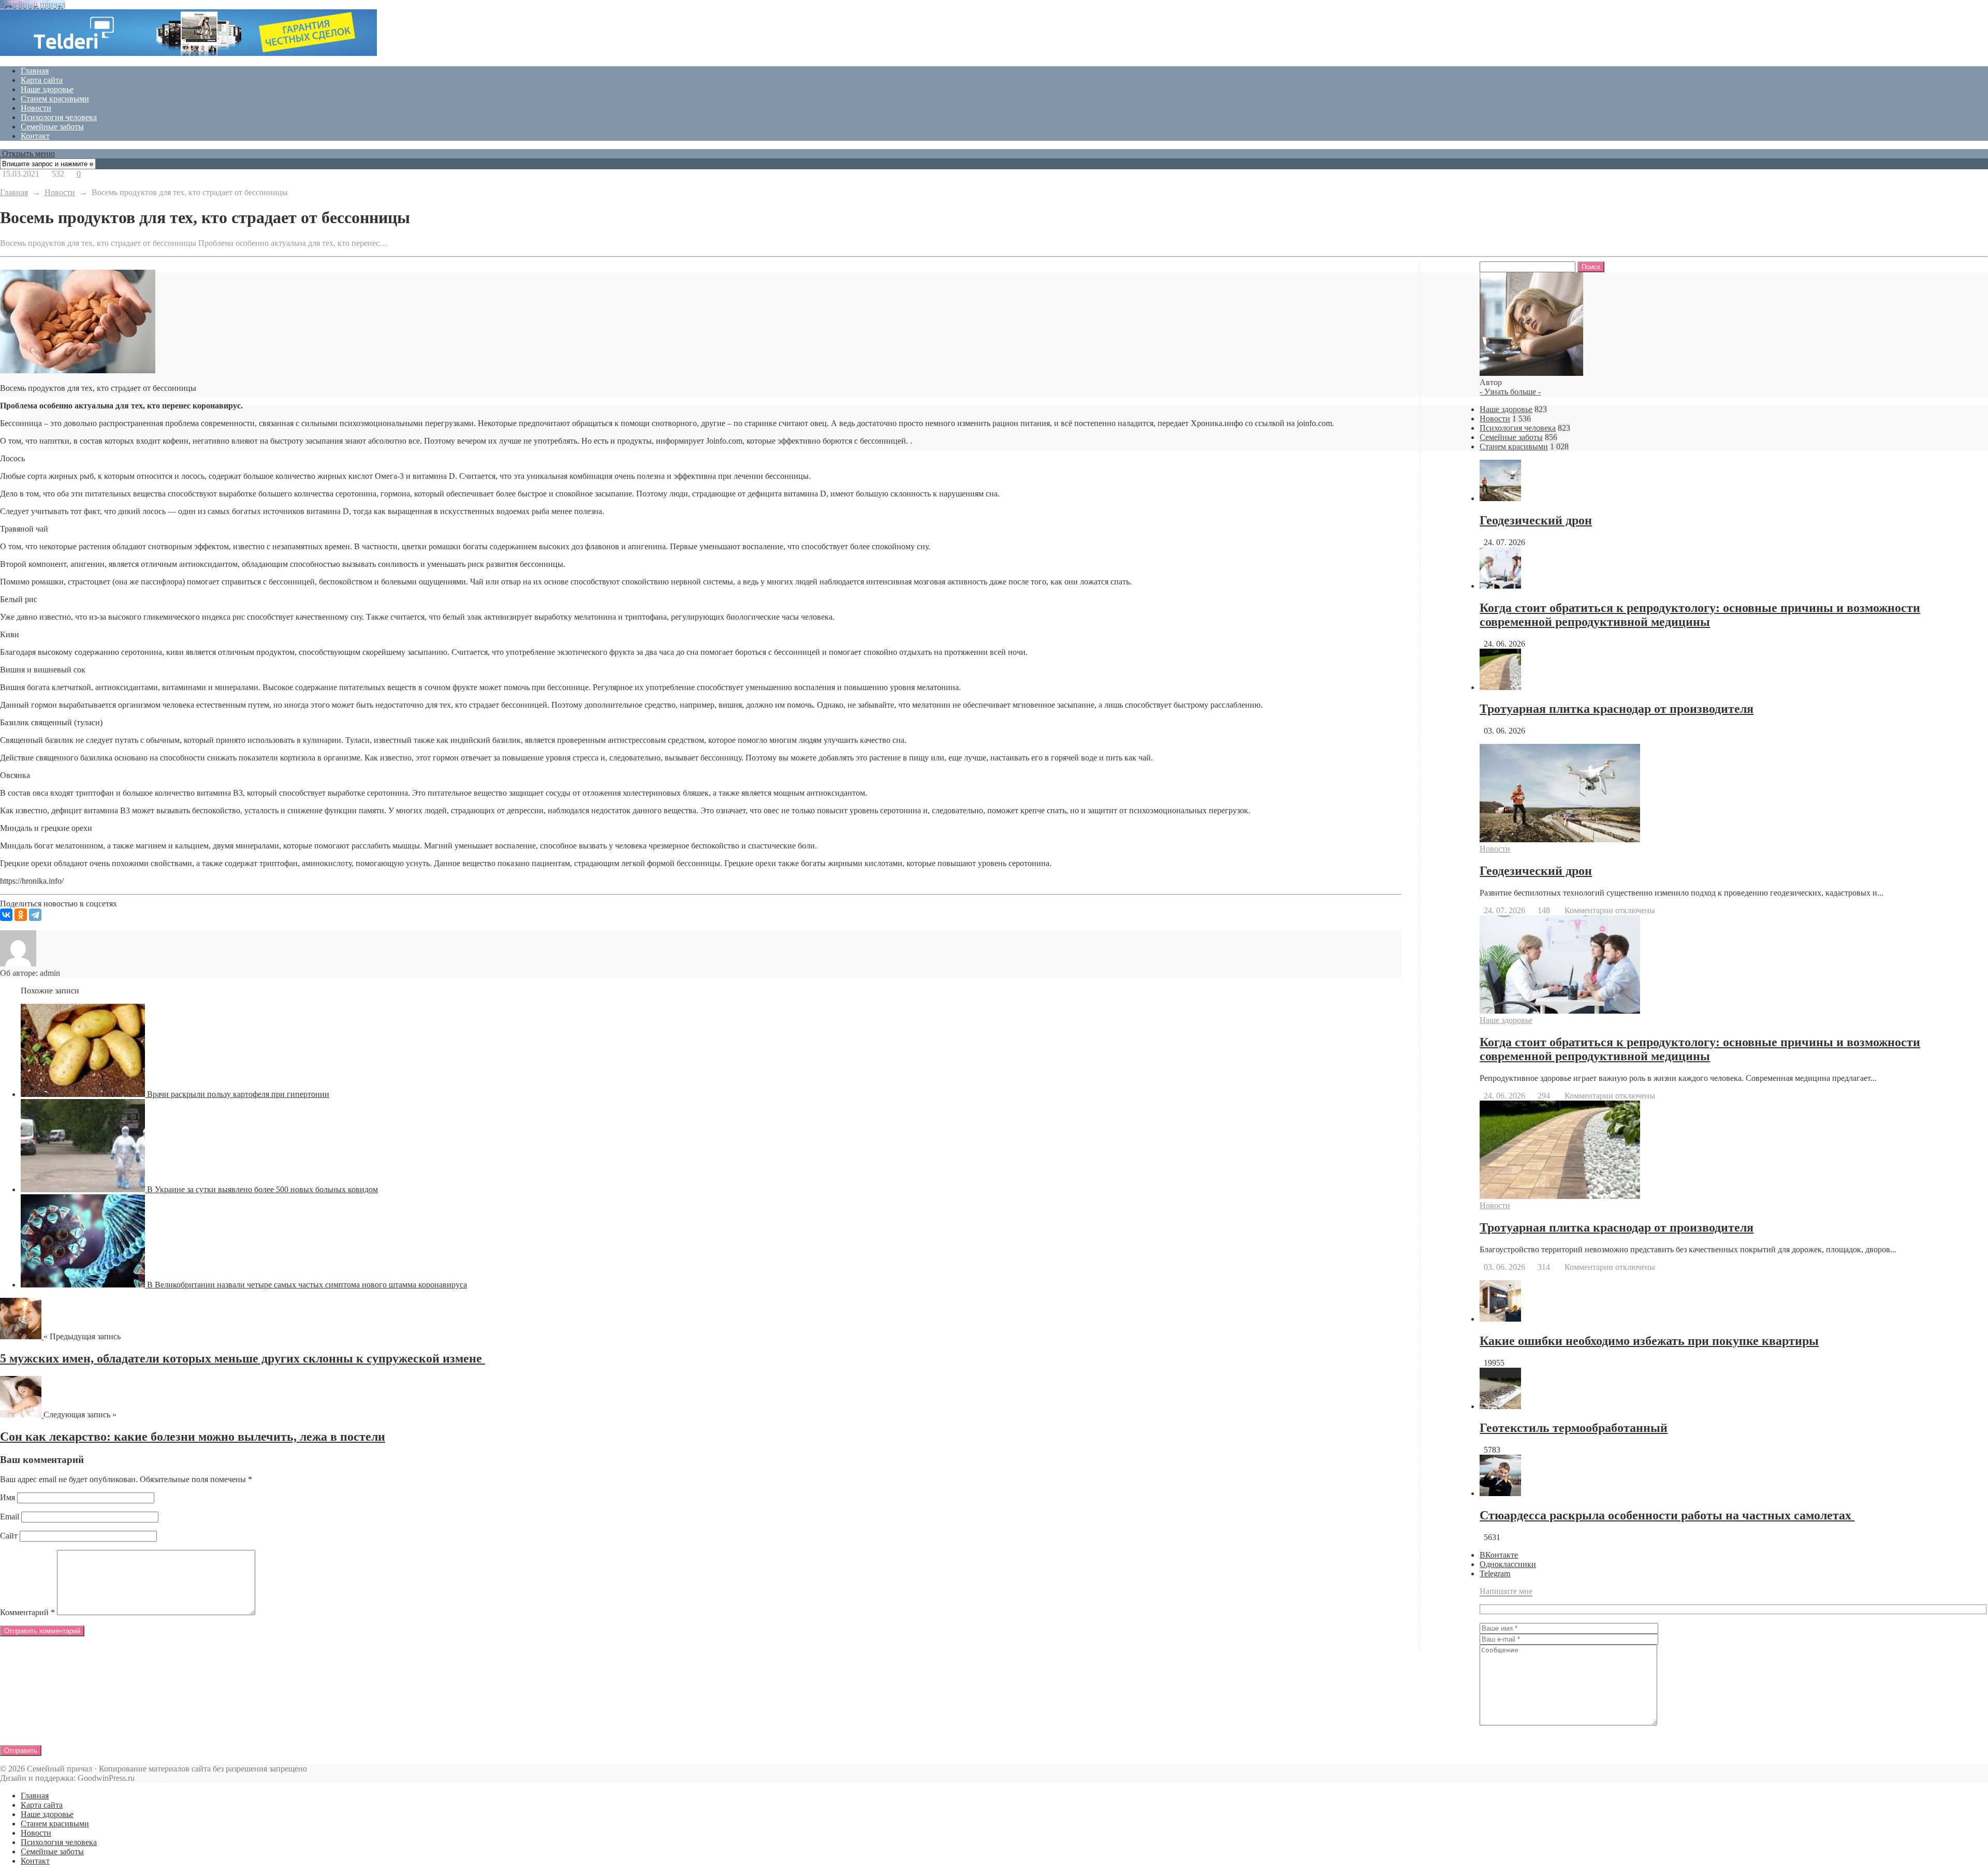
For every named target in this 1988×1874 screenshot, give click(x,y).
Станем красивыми (55, 99)
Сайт (9, 1536)
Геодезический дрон (1536, 520)
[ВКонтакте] (6, 915)
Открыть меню (27, 153)
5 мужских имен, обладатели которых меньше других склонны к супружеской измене (243, 1358)
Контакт (35, 136)
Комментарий (27, 1612)
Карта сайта (42, 80)
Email (10, 1517)
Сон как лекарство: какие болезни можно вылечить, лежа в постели (193, 1437)
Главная (35, 71)
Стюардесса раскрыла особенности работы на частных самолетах (1667, 1515)
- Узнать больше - (1510, 392)
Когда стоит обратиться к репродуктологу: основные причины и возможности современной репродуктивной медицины (1700, 615)
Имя (8, 1497)
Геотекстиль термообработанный (1574, 1428)
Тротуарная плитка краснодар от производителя (1617, 709)
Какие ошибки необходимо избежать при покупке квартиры (1649, 1341)
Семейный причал (33, 4)
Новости (36, 108)
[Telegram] (35, 915)
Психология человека (59, 117)
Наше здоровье (47, 89)
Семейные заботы (52, 127)
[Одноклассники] (21, 915)
